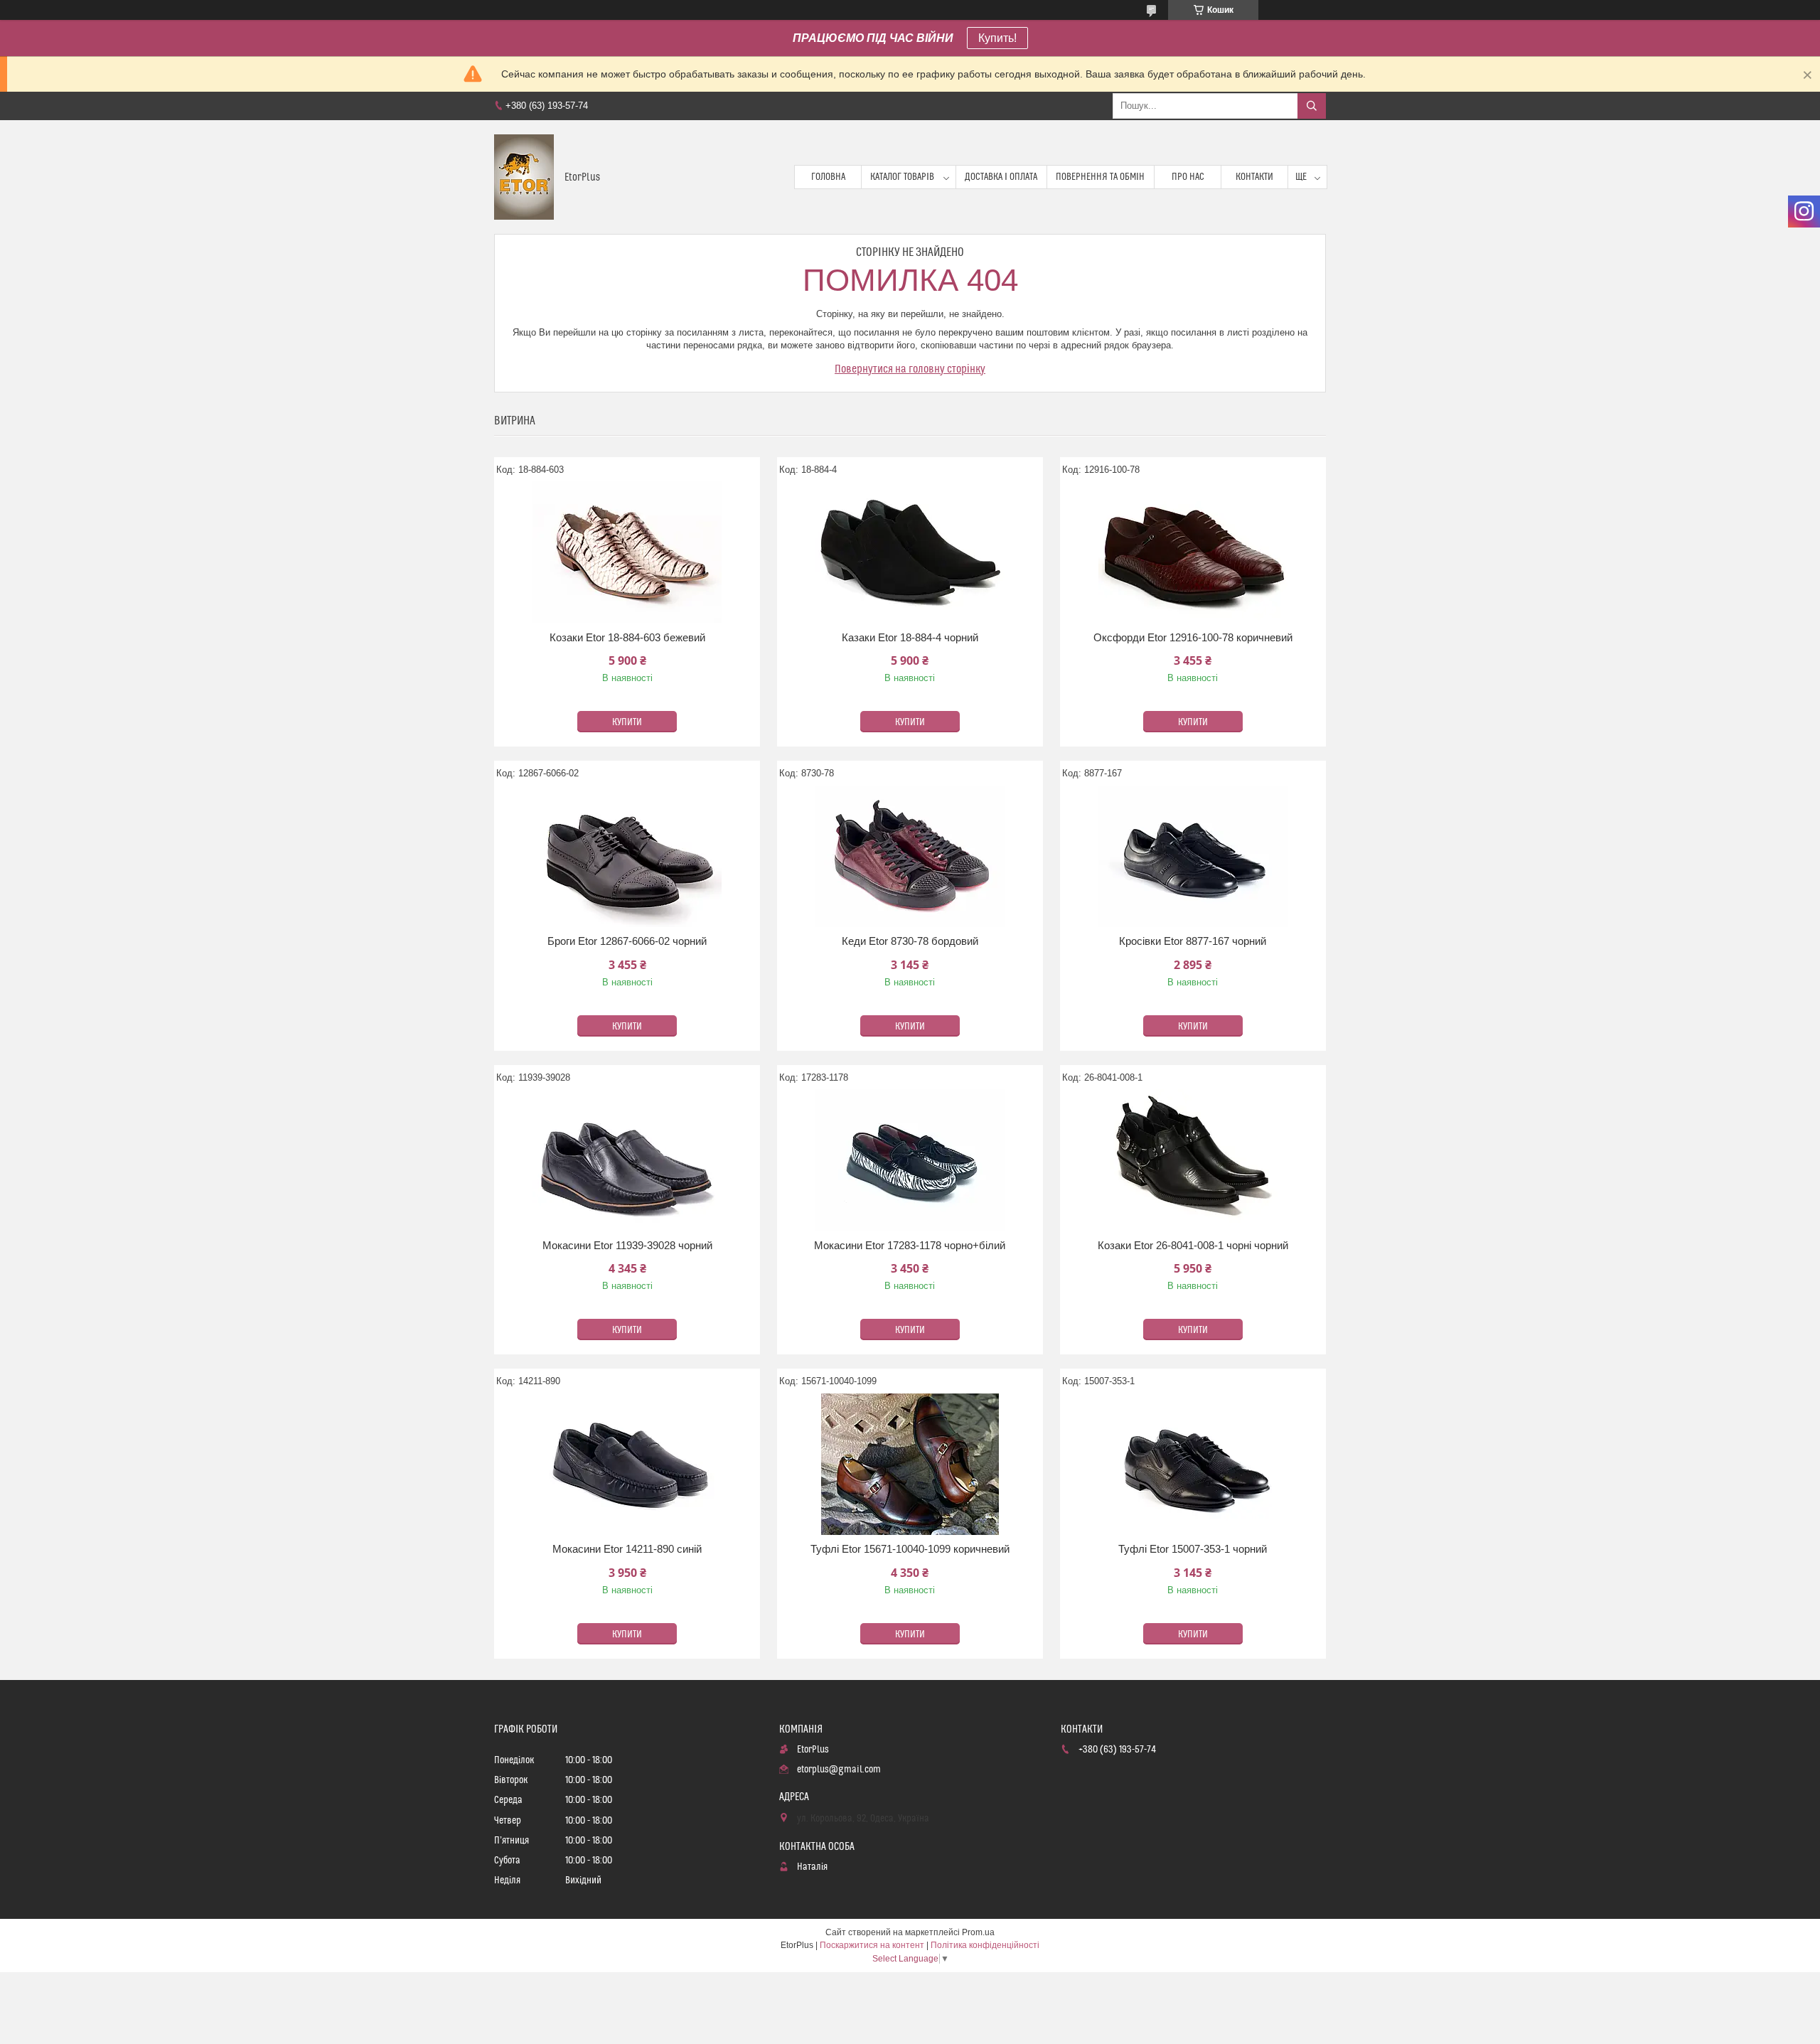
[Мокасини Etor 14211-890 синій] (627, 1464)
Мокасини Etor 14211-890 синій (627, 1549)
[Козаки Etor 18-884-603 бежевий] (627, 552)
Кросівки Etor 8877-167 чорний (1193, 941)
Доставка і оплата (1001, 177)
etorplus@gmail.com (839, 1770)
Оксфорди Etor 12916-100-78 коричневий (1193, 637)
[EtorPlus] (524, 177)
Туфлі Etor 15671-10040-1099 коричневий (910, 1549)
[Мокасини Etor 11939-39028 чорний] (627, 1160)
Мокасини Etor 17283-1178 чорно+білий (910, 1245)
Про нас (1188, 177)
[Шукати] (1312, 106)
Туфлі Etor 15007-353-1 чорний (1193, 1549)
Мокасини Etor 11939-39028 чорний (627, 1245)
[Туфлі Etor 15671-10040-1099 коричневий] (910, 1464)
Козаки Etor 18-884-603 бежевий (627, 637)
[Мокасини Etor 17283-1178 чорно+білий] (910, 1160)
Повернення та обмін (1100, 177)
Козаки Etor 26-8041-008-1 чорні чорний (1193, 1245)
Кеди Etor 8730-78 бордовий (910, 941)
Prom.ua (978, 1932)
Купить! (997, 38)
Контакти (1254, 177)
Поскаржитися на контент (872, 1945)
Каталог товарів (902, 177)
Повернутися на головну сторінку (910, 369)
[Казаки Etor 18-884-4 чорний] (910, 552)
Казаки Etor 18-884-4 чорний (910, 637)
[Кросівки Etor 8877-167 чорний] (1193, 856)
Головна (828, 177)
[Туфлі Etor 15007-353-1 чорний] (1193, 1464)
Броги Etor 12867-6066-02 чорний (627, 941)
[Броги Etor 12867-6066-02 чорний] (627, 856)
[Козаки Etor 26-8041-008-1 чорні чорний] (1193, 1160)
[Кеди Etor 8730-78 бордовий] (910, 856)
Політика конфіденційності (985, 1945)
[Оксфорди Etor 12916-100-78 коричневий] (1193, 552)
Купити (627, 722)
